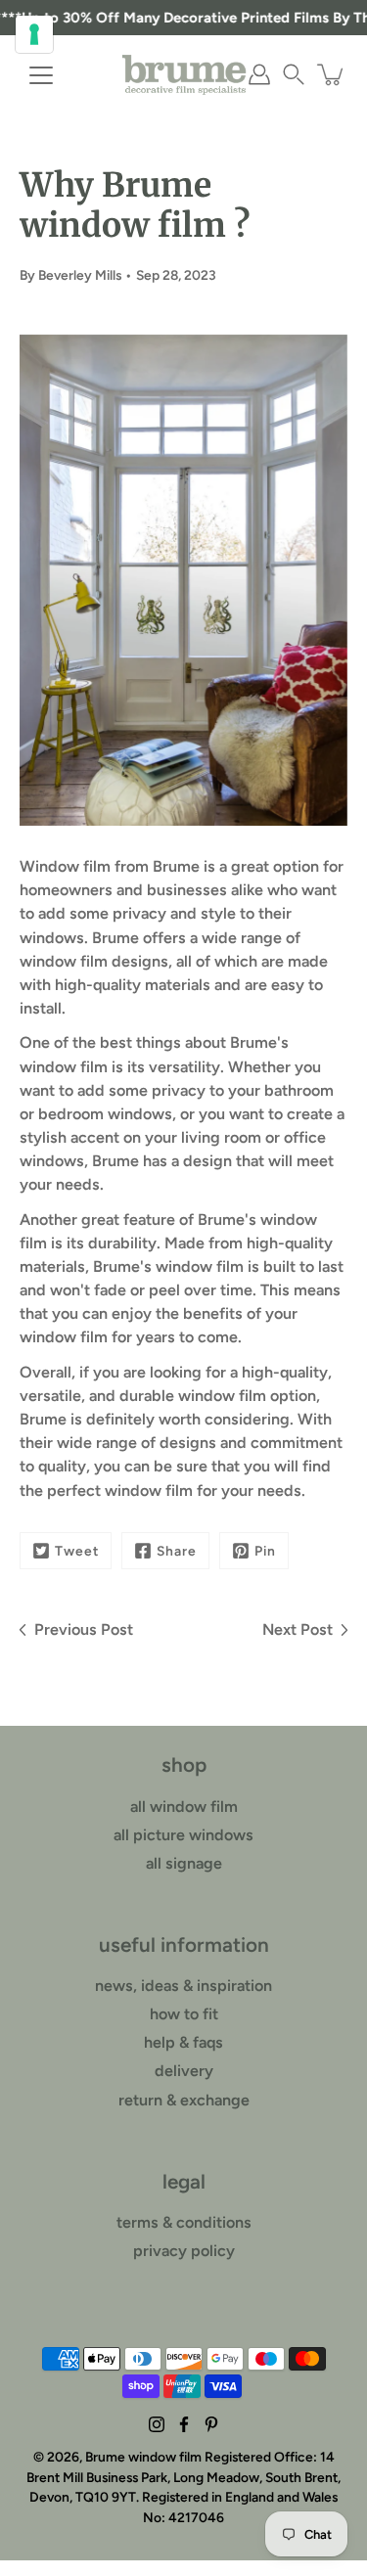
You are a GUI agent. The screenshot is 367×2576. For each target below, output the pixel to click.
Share (177, 1551)
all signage (184, 1863)
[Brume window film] (184, 74)
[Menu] (41, 75)
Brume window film (143, 2457)
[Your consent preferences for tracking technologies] (34, 34)
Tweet (77, 1551)
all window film (184, 1807)
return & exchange (184, 2100)
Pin (265, 1551)
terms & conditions (184, 2222)
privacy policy (184, 2251)
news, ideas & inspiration (183, 1986)
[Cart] (332, 74)
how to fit (184, 2014)
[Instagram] (157, 2424)
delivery (184, 2071)
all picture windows (183, 1835)
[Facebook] (184, 2424)
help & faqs (183, 2042)
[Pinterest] (211, 2424)
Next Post (298, 1629)
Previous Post (84, 1629)
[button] (294, 74)
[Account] (259, 74)
